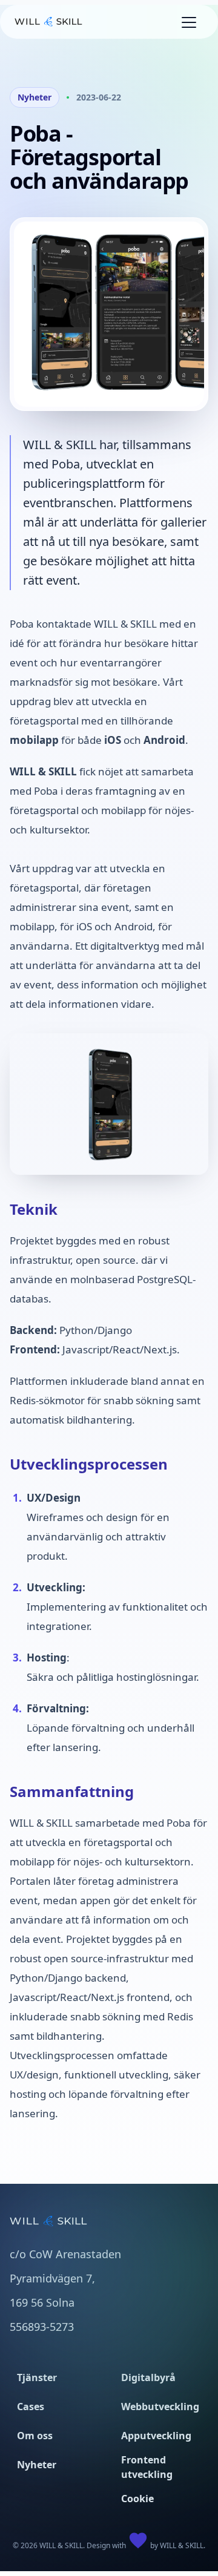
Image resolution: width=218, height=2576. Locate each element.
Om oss (35, 2436)
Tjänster (37, 2377)
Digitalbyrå (148, 2377)
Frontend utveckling (147, 2467)
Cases (31, 2407)
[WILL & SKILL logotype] (48, 22)
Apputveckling (156, 2436)
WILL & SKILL (182, 2545)
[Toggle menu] (189, 22)
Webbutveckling (160, 2407)
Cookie (137, 2499)
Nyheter (35, 97)
